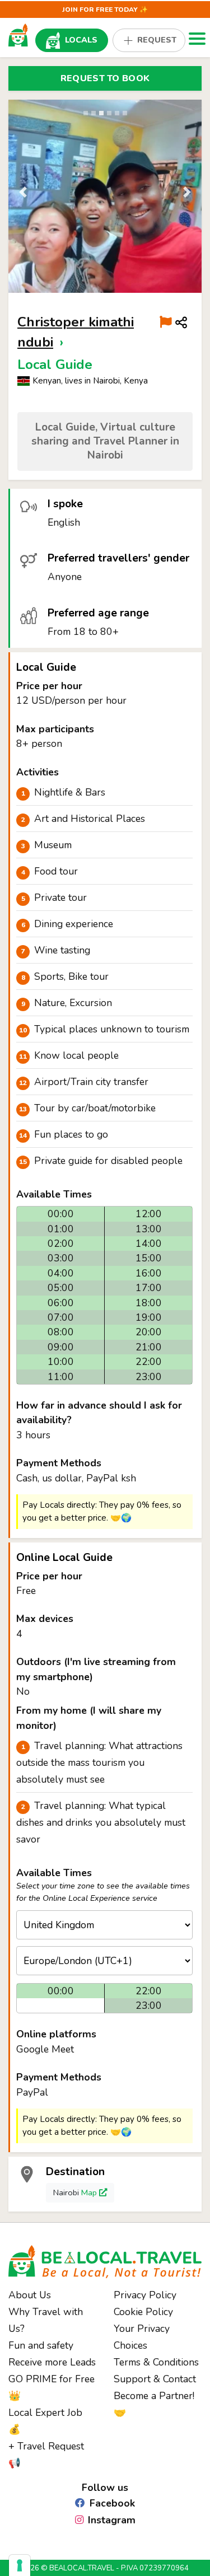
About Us (30, 2295)
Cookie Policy (143, 2312)
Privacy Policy (145, 2295)
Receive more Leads (52, 2362)
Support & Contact (155, 2379)
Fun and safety (41, 2345)
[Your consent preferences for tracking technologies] (20, 2565)
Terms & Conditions (156, 2362)
